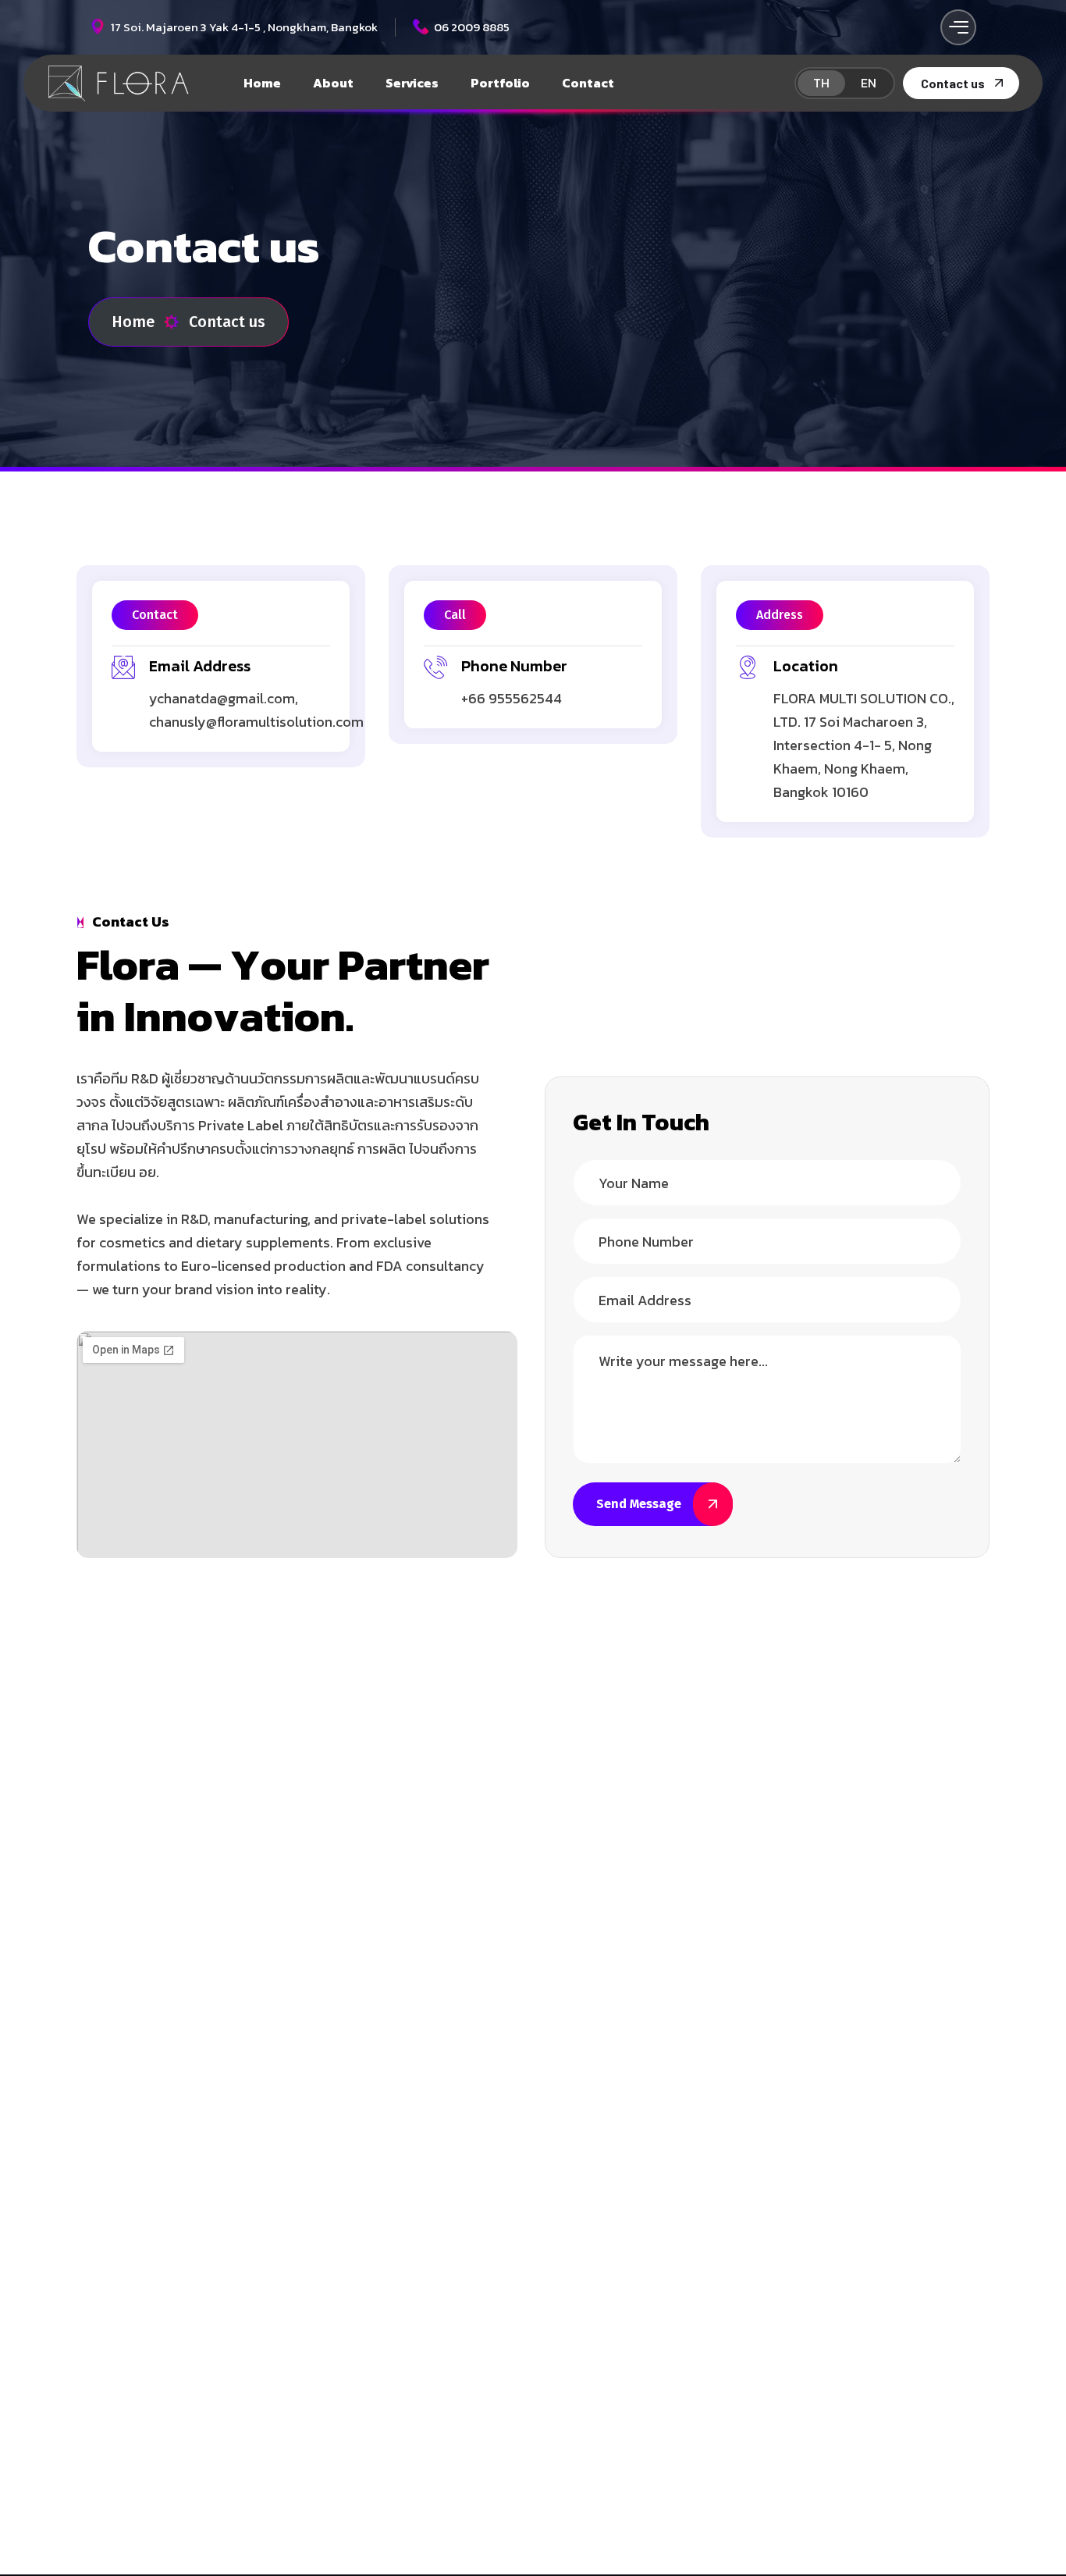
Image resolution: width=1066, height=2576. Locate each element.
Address (780, 615)
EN (869, 83)
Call (455, 615)
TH (821, 83)
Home (133, 322)
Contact (155, 615)
